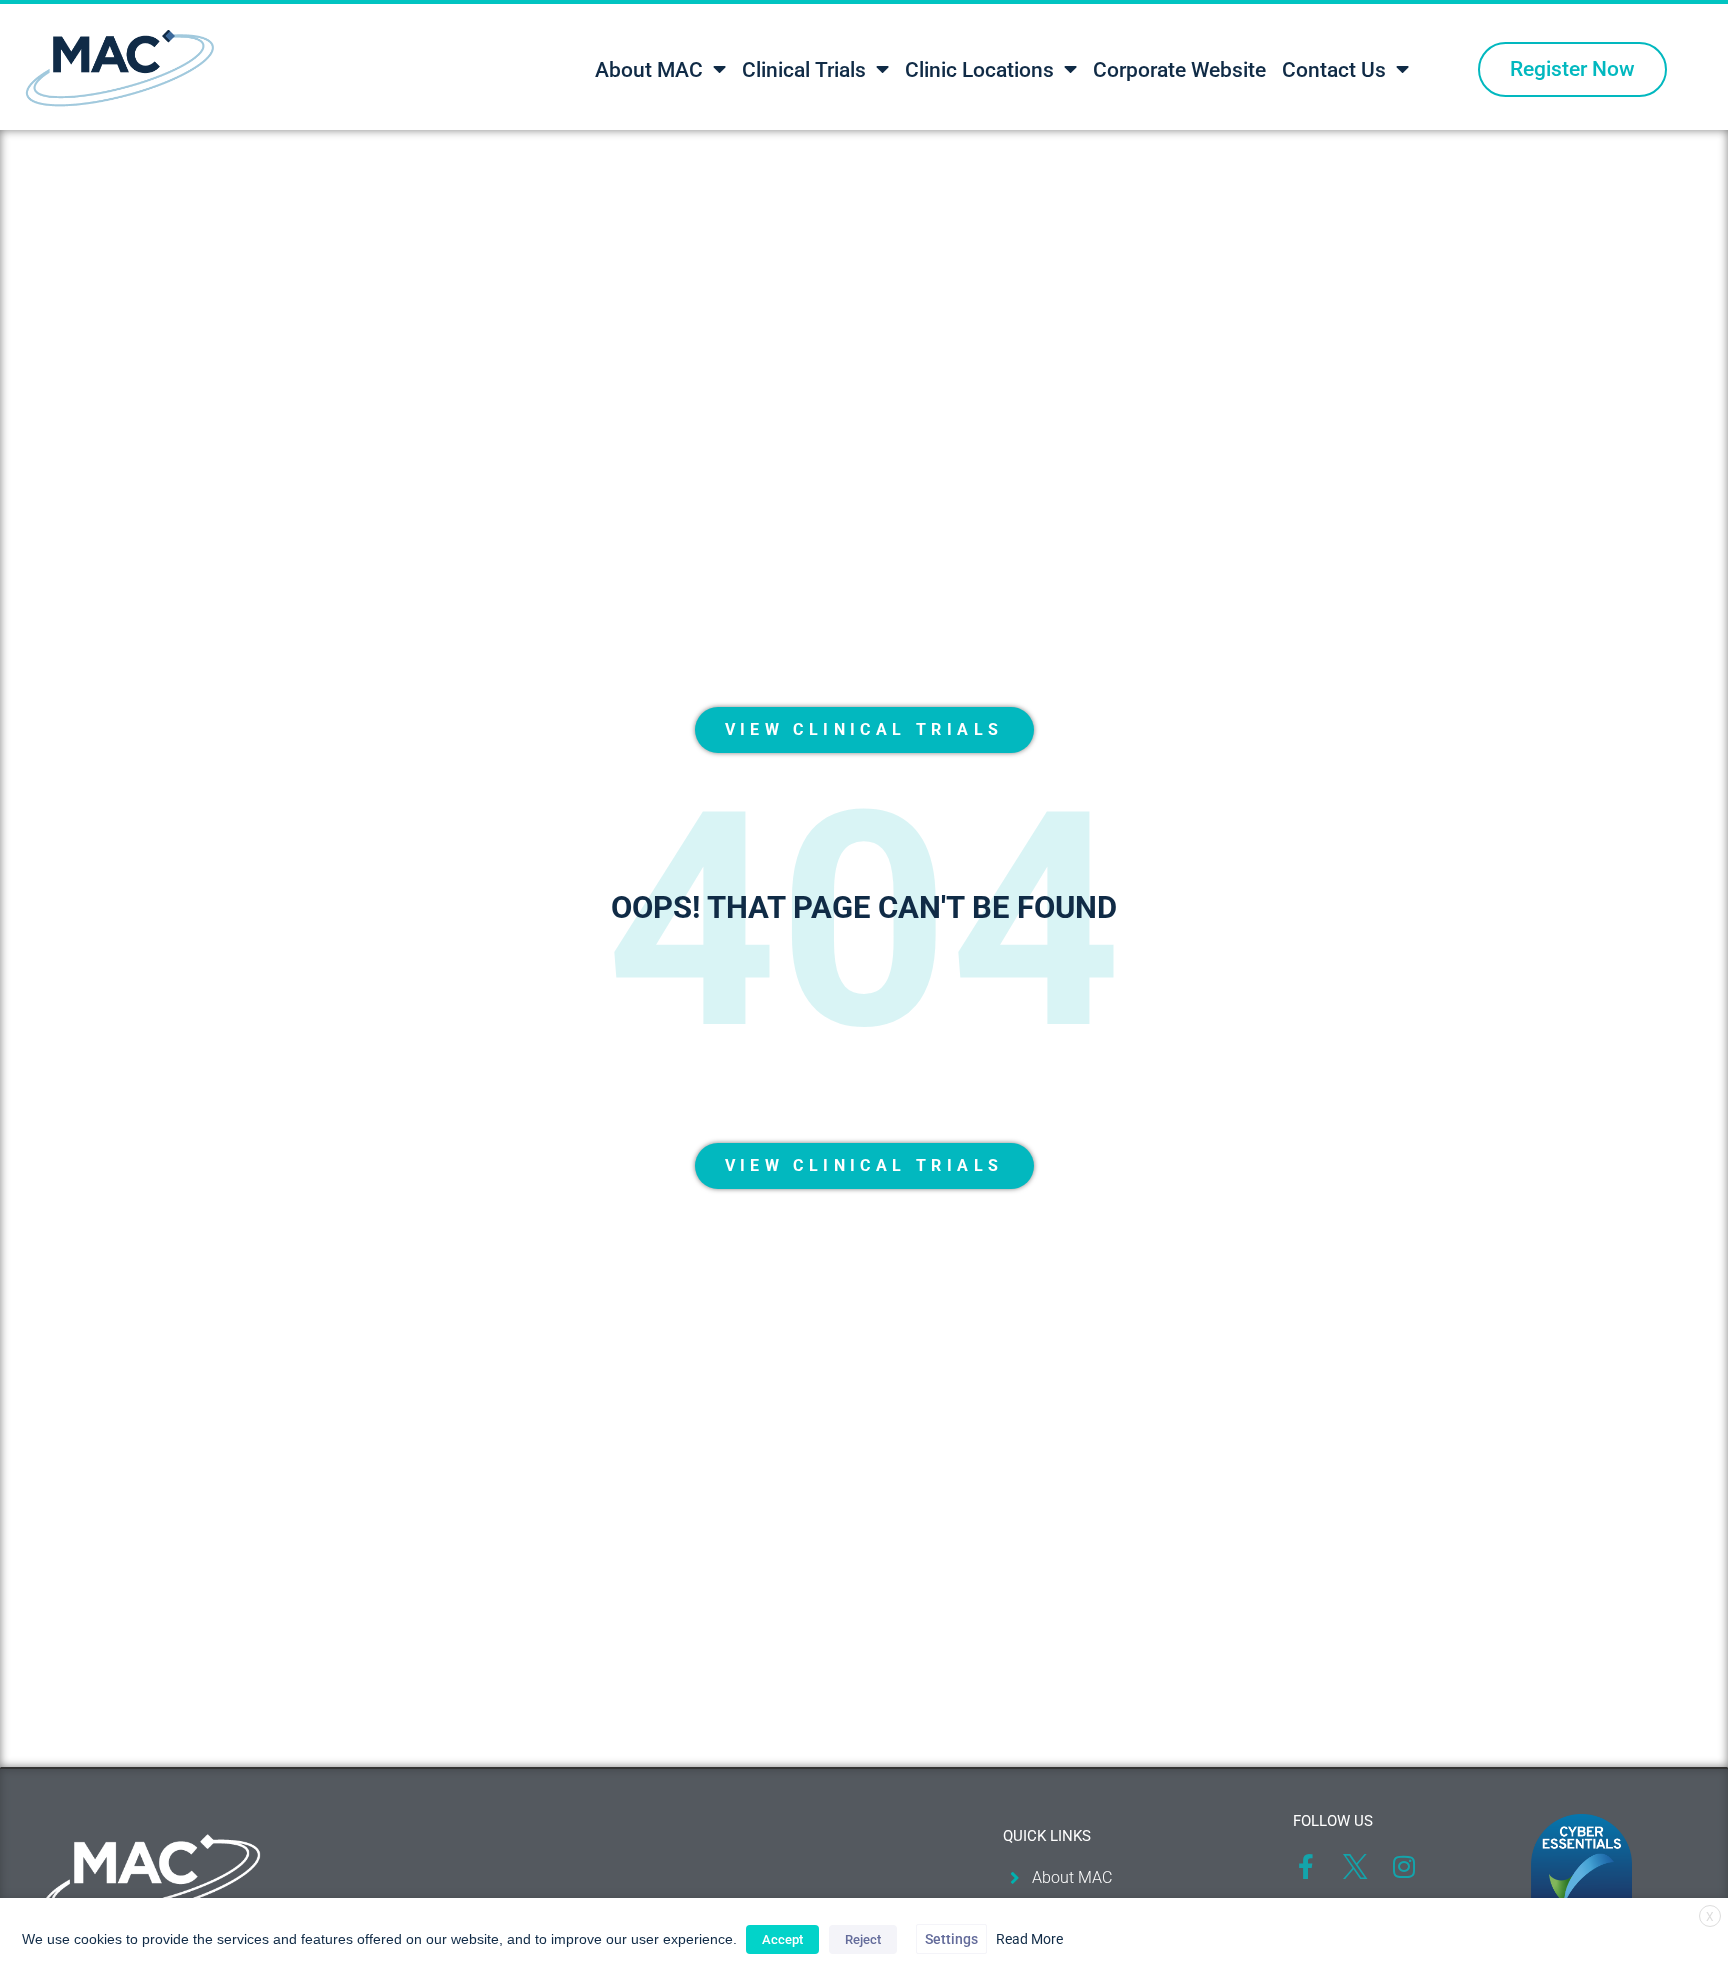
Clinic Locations (979, 70)
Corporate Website (1179, 70)
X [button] (1710, 1917)
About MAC (649, 70)
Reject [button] (863, 1939)
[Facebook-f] (1305, 1866)
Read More (1029, 1939)
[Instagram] (1403, 1866)
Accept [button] (782, 1939)
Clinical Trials (804, 70)
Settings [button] (951, 1939)
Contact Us (1334, 70)
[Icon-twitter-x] (1354, 1866)
